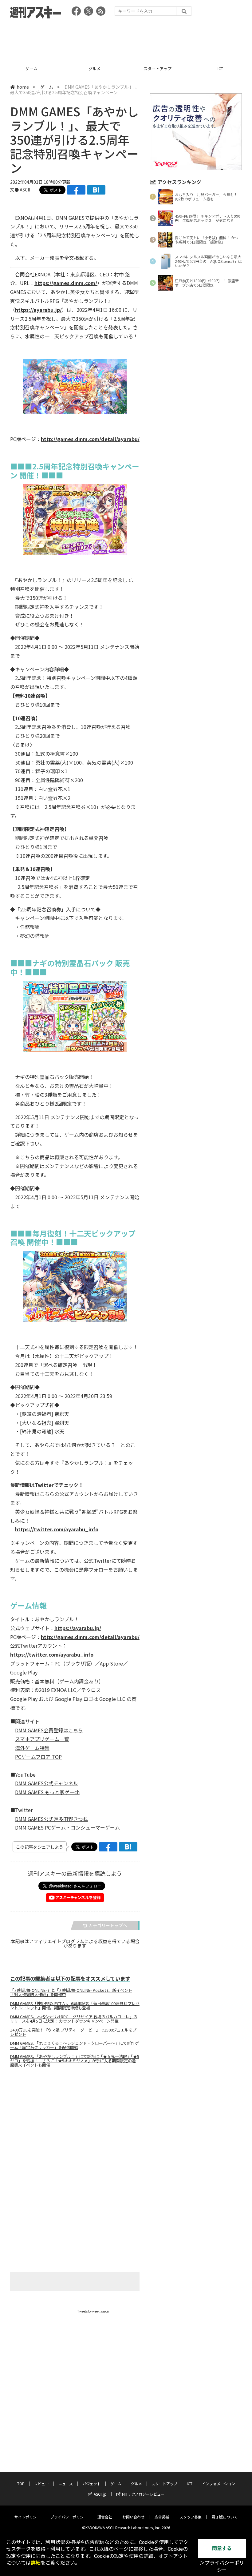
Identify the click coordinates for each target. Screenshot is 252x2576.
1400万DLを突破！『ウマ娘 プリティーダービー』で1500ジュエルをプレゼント (73, 2032)
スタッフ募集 (191, 2517)
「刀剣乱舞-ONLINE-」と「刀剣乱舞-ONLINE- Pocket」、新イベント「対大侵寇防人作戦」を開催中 (71, 1992)
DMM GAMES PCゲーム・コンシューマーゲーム (67, 1827)
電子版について (225, 2517)
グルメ (31, 68)
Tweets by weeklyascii (93, 2311)
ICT (157, 68)
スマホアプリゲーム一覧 (42, 1739)
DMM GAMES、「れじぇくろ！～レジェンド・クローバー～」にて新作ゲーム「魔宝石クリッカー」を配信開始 (75, 2045)
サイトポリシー (27, 2517)
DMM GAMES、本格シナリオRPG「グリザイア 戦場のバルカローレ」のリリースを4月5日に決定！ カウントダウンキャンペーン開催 (74, 2019)
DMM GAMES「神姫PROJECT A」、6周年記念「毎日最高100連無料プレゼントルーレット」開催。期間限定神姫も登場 (75, 2006)
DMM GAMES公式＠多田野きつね (51, 1819)
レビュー (41, 2484)
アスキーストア (220, 68)
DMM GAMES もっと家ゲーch (47, 1792)
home (23, 87)
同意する (222, 2548)
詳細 (36, 2563)
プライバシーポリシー (69, 2517)
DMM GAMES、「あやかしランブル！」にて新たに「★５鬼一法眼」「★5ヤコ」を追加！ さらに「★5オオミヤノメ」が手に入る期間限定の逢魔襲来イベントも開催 (75, 2061)
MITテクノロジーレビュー (143, 2494)
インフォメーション (219, 2484)
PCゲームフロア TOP (38, 1757)
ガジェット (92, 2484)
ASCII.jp (100, 2494)
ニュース (66, 2484)
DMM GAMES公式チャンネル (47, 1783)
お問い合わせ (133, 2517)
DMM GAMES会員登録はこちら (49, 1730)
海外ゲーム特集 (32, 1748)
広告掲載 (162, 2517)
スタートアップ (94, 68)
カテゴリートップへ (108, 1925)
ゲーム (47, 87)
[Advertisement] (126, 38)
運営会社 (105, 2517)
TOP (21, 2484)
